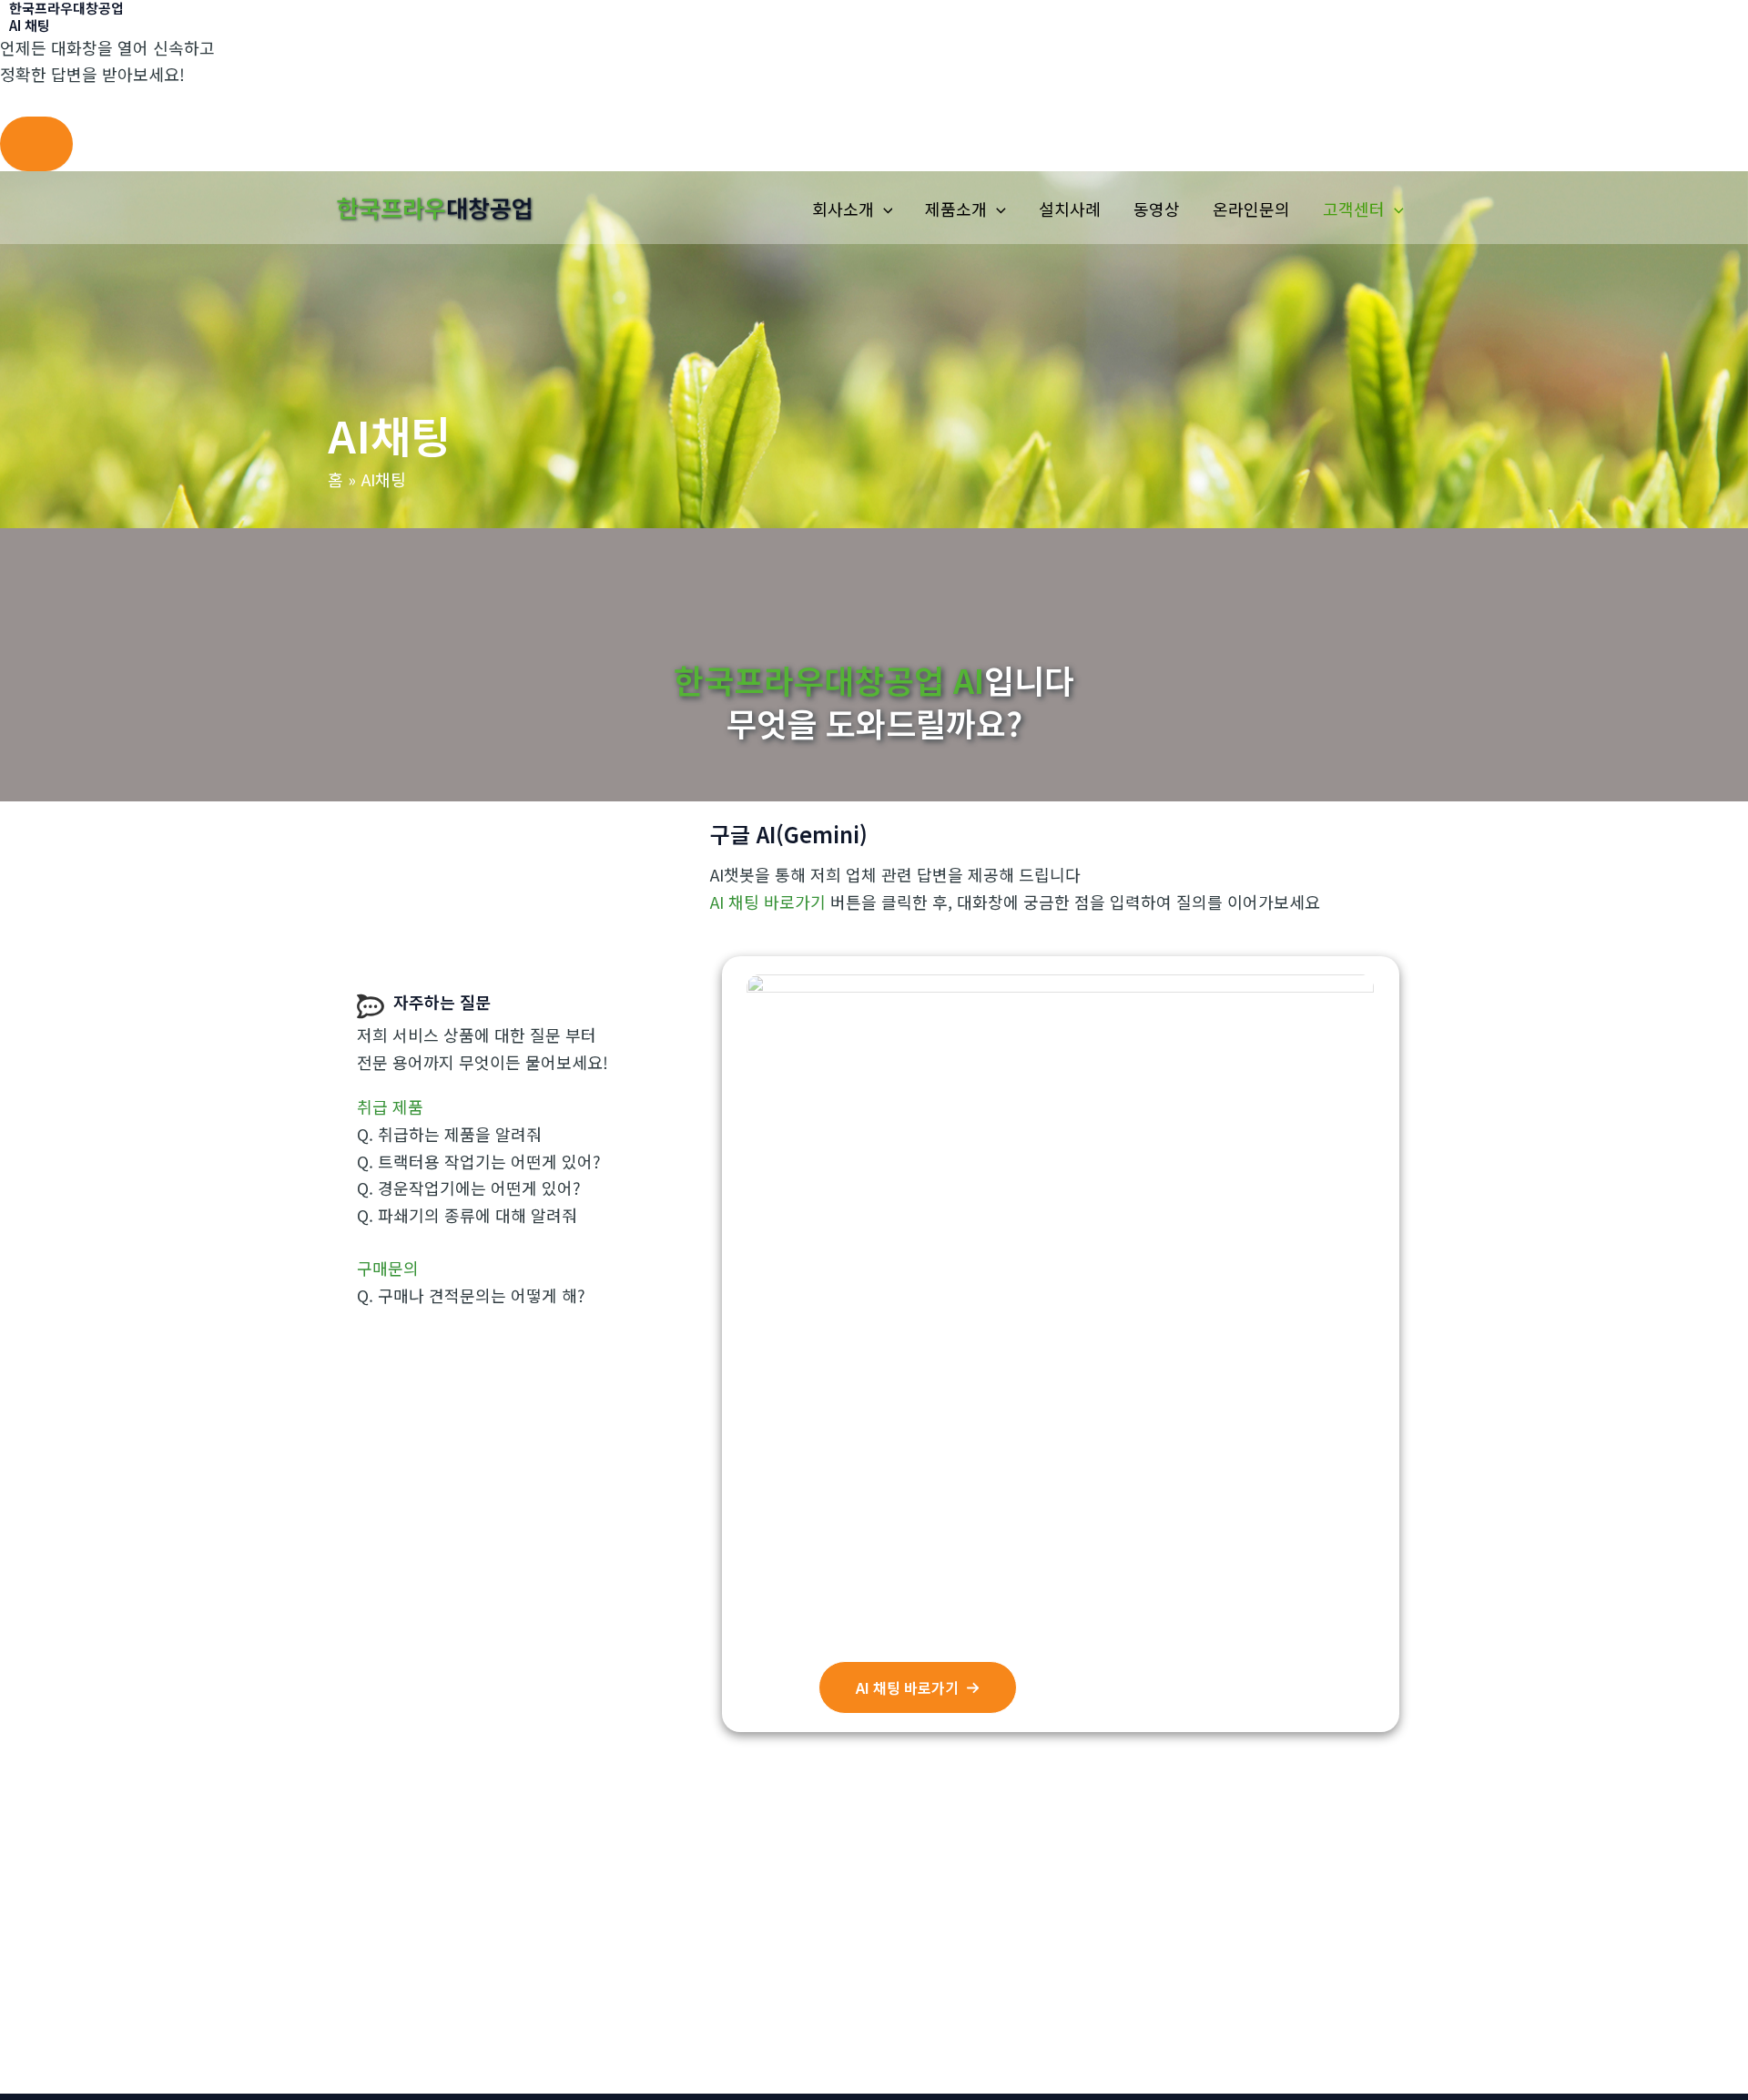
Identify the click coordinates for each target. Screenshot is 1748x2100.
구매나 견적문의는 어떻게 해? (482, 1295)
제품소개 (956, 209)
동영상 (1157, 209)
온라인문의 (1251, 209)
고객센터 (1354, 209)
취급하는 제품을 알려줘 (460, 1134)
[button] (884, 209)
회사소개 (843, 209)
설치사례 (1070, 209)
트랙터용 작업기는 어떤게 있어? (489, 1161)
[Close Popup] (36, 144)
